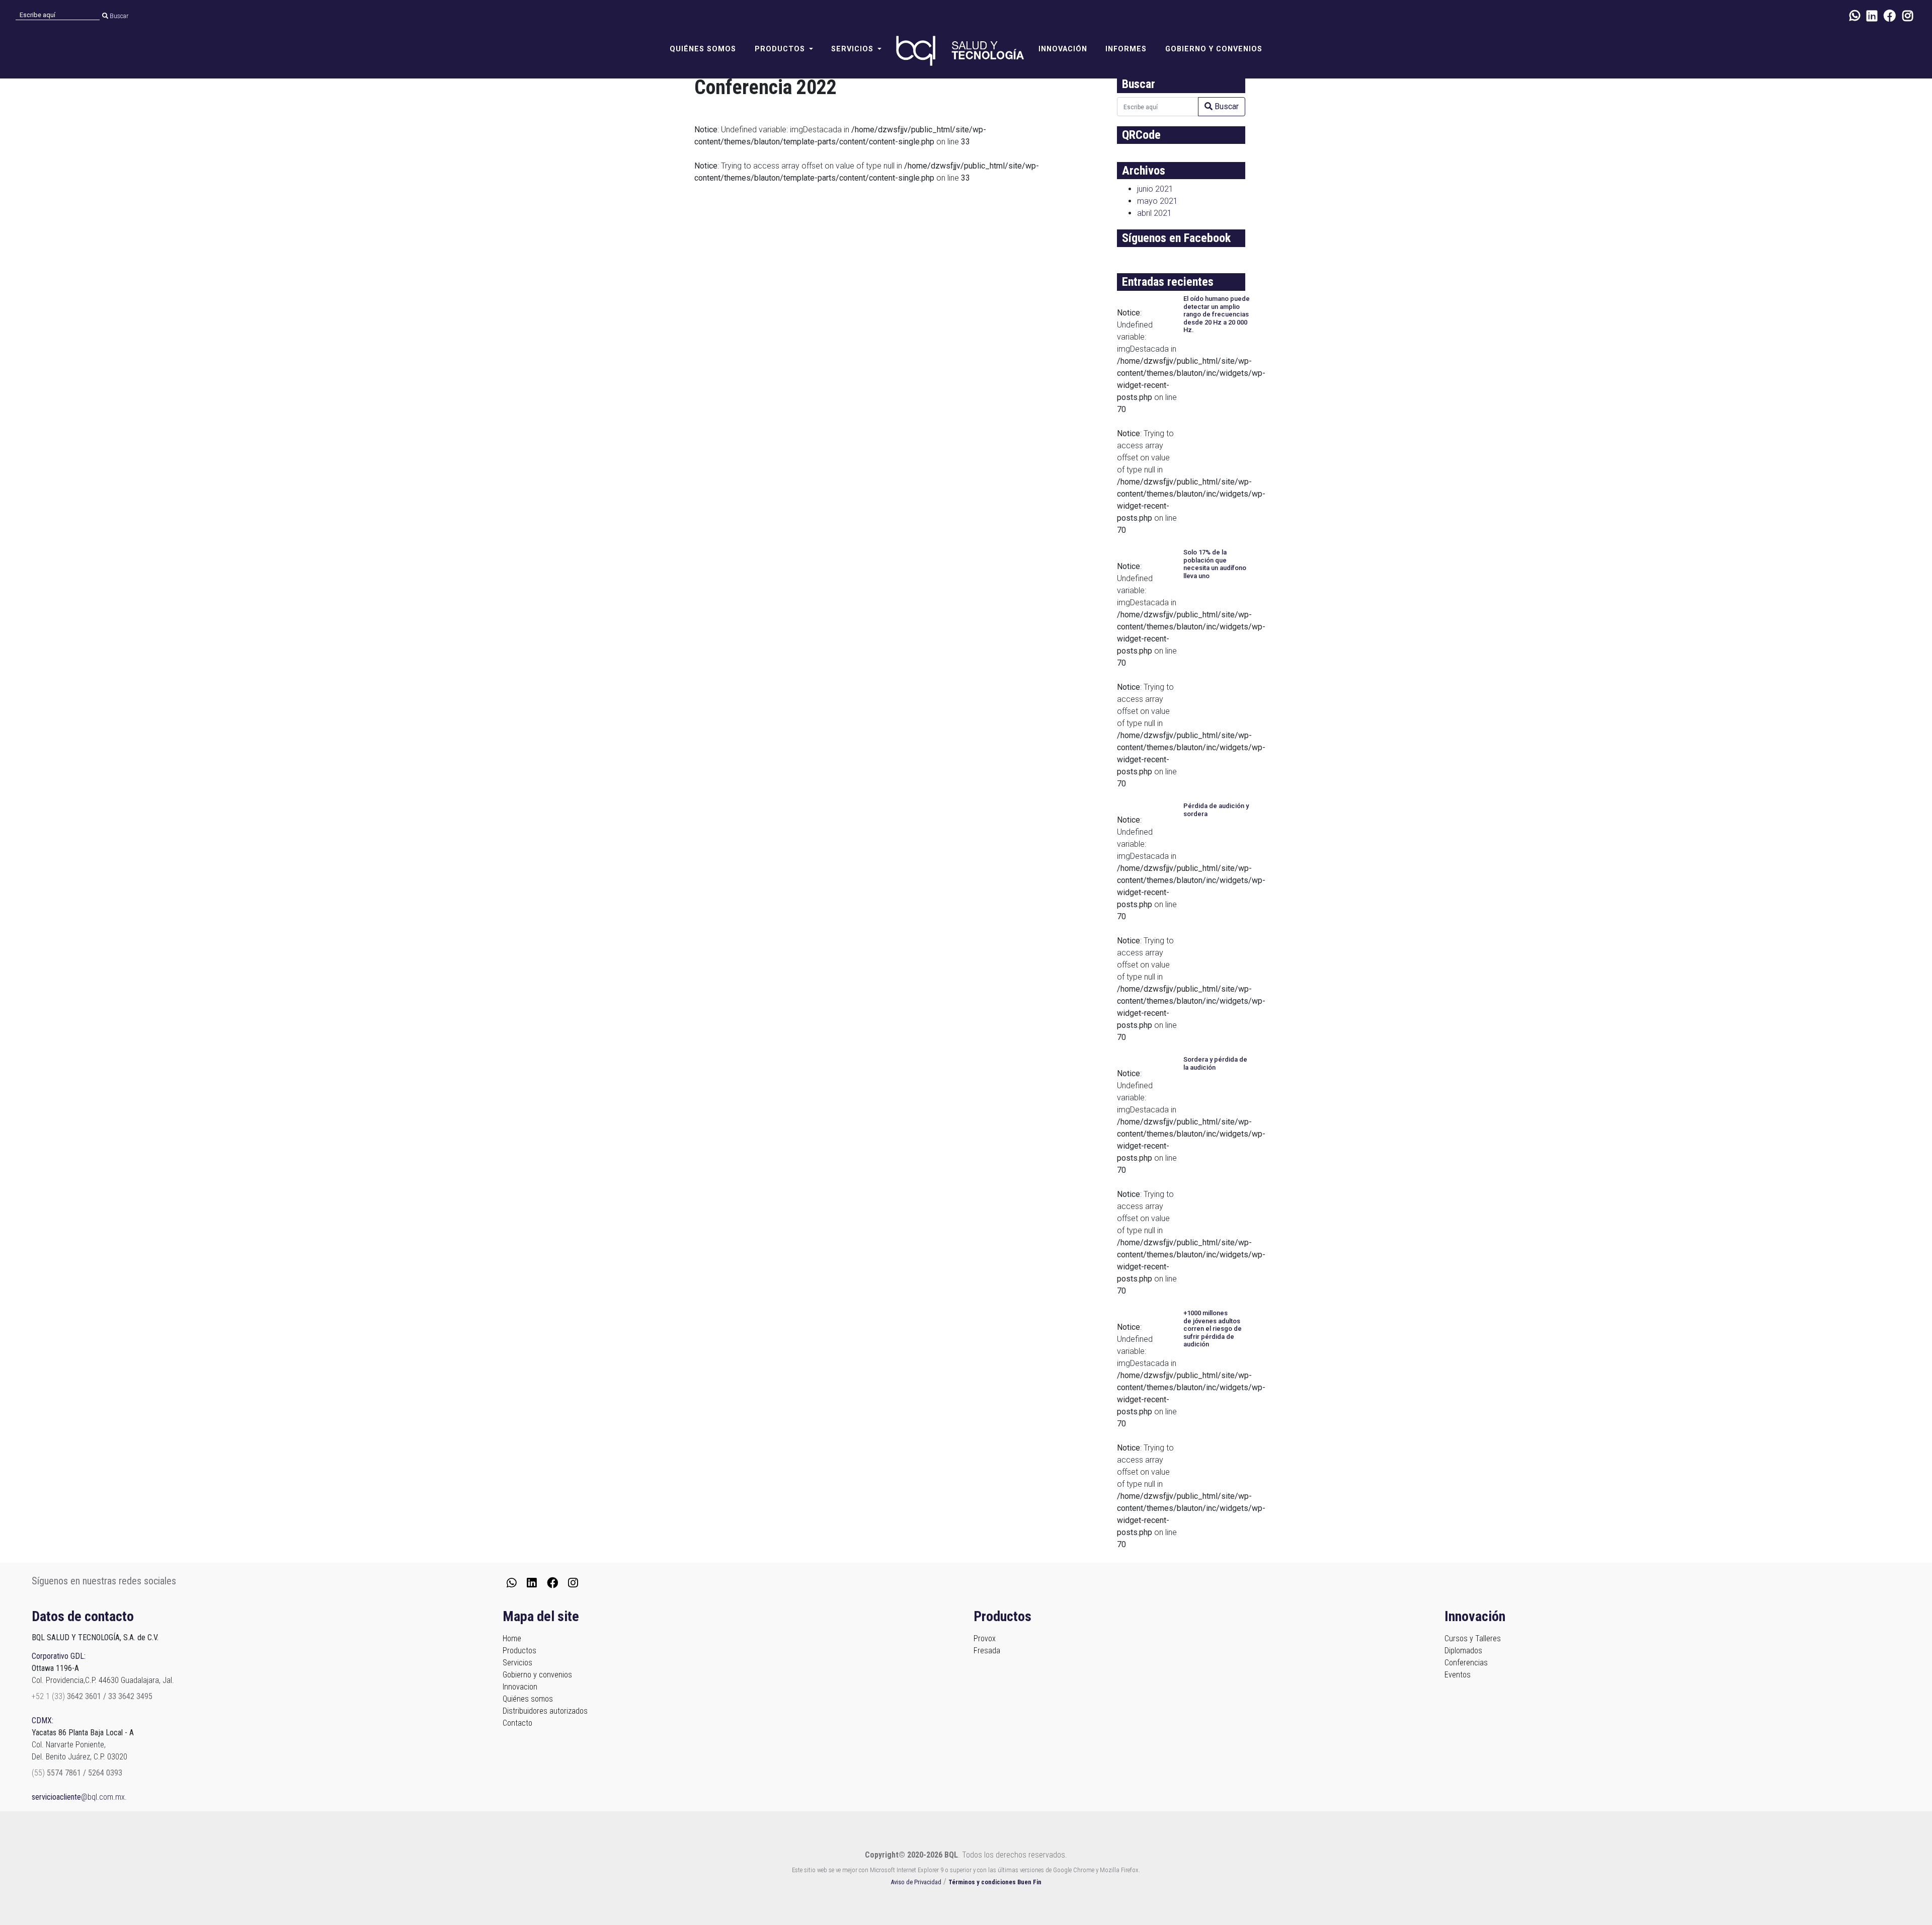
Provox (985, 1638)
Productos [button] (780, 49)
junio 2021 (1155, 189)
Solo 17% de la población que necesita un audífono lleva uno (1215, 564)
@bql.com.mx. (79, 1797)
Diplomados (1463, 1651)
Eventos (1458, 1675)
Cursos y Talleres (1473, 1638)
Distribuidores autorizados (545, 1711)
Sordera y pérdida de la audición (1215, 1063)
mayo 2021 (1157, 201)
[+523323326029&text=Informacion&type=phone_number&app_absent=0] (1855, 16)
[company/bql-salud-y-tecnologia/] (1872, 16)
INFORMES (1126, 49)
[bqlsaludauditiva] (1908, 16)
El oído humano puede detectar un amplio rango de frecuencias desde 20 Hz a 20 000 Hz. (1217, 314)
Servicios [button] (852, 49)
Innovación (1063, 49)
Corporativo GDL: (59, 1656)
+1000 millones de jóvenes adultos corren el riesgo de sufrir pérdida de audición (1213, 1329)
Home (512, 1638)
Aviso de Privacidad (916, 1882)
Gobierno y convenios (1214, 49)
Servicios (517, 1663)
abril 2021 (1154, 213)
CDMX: (43, 1720)
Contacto (517, 1723)
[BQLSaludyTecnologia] (1890, 16)
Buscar (118, 16)
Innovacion (520, 1687)
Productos (519, 1651)
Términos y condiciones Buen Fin (995, 1882)
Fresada (987, 1651)
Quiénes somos (703, 49)
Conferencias (1466, 1663)
